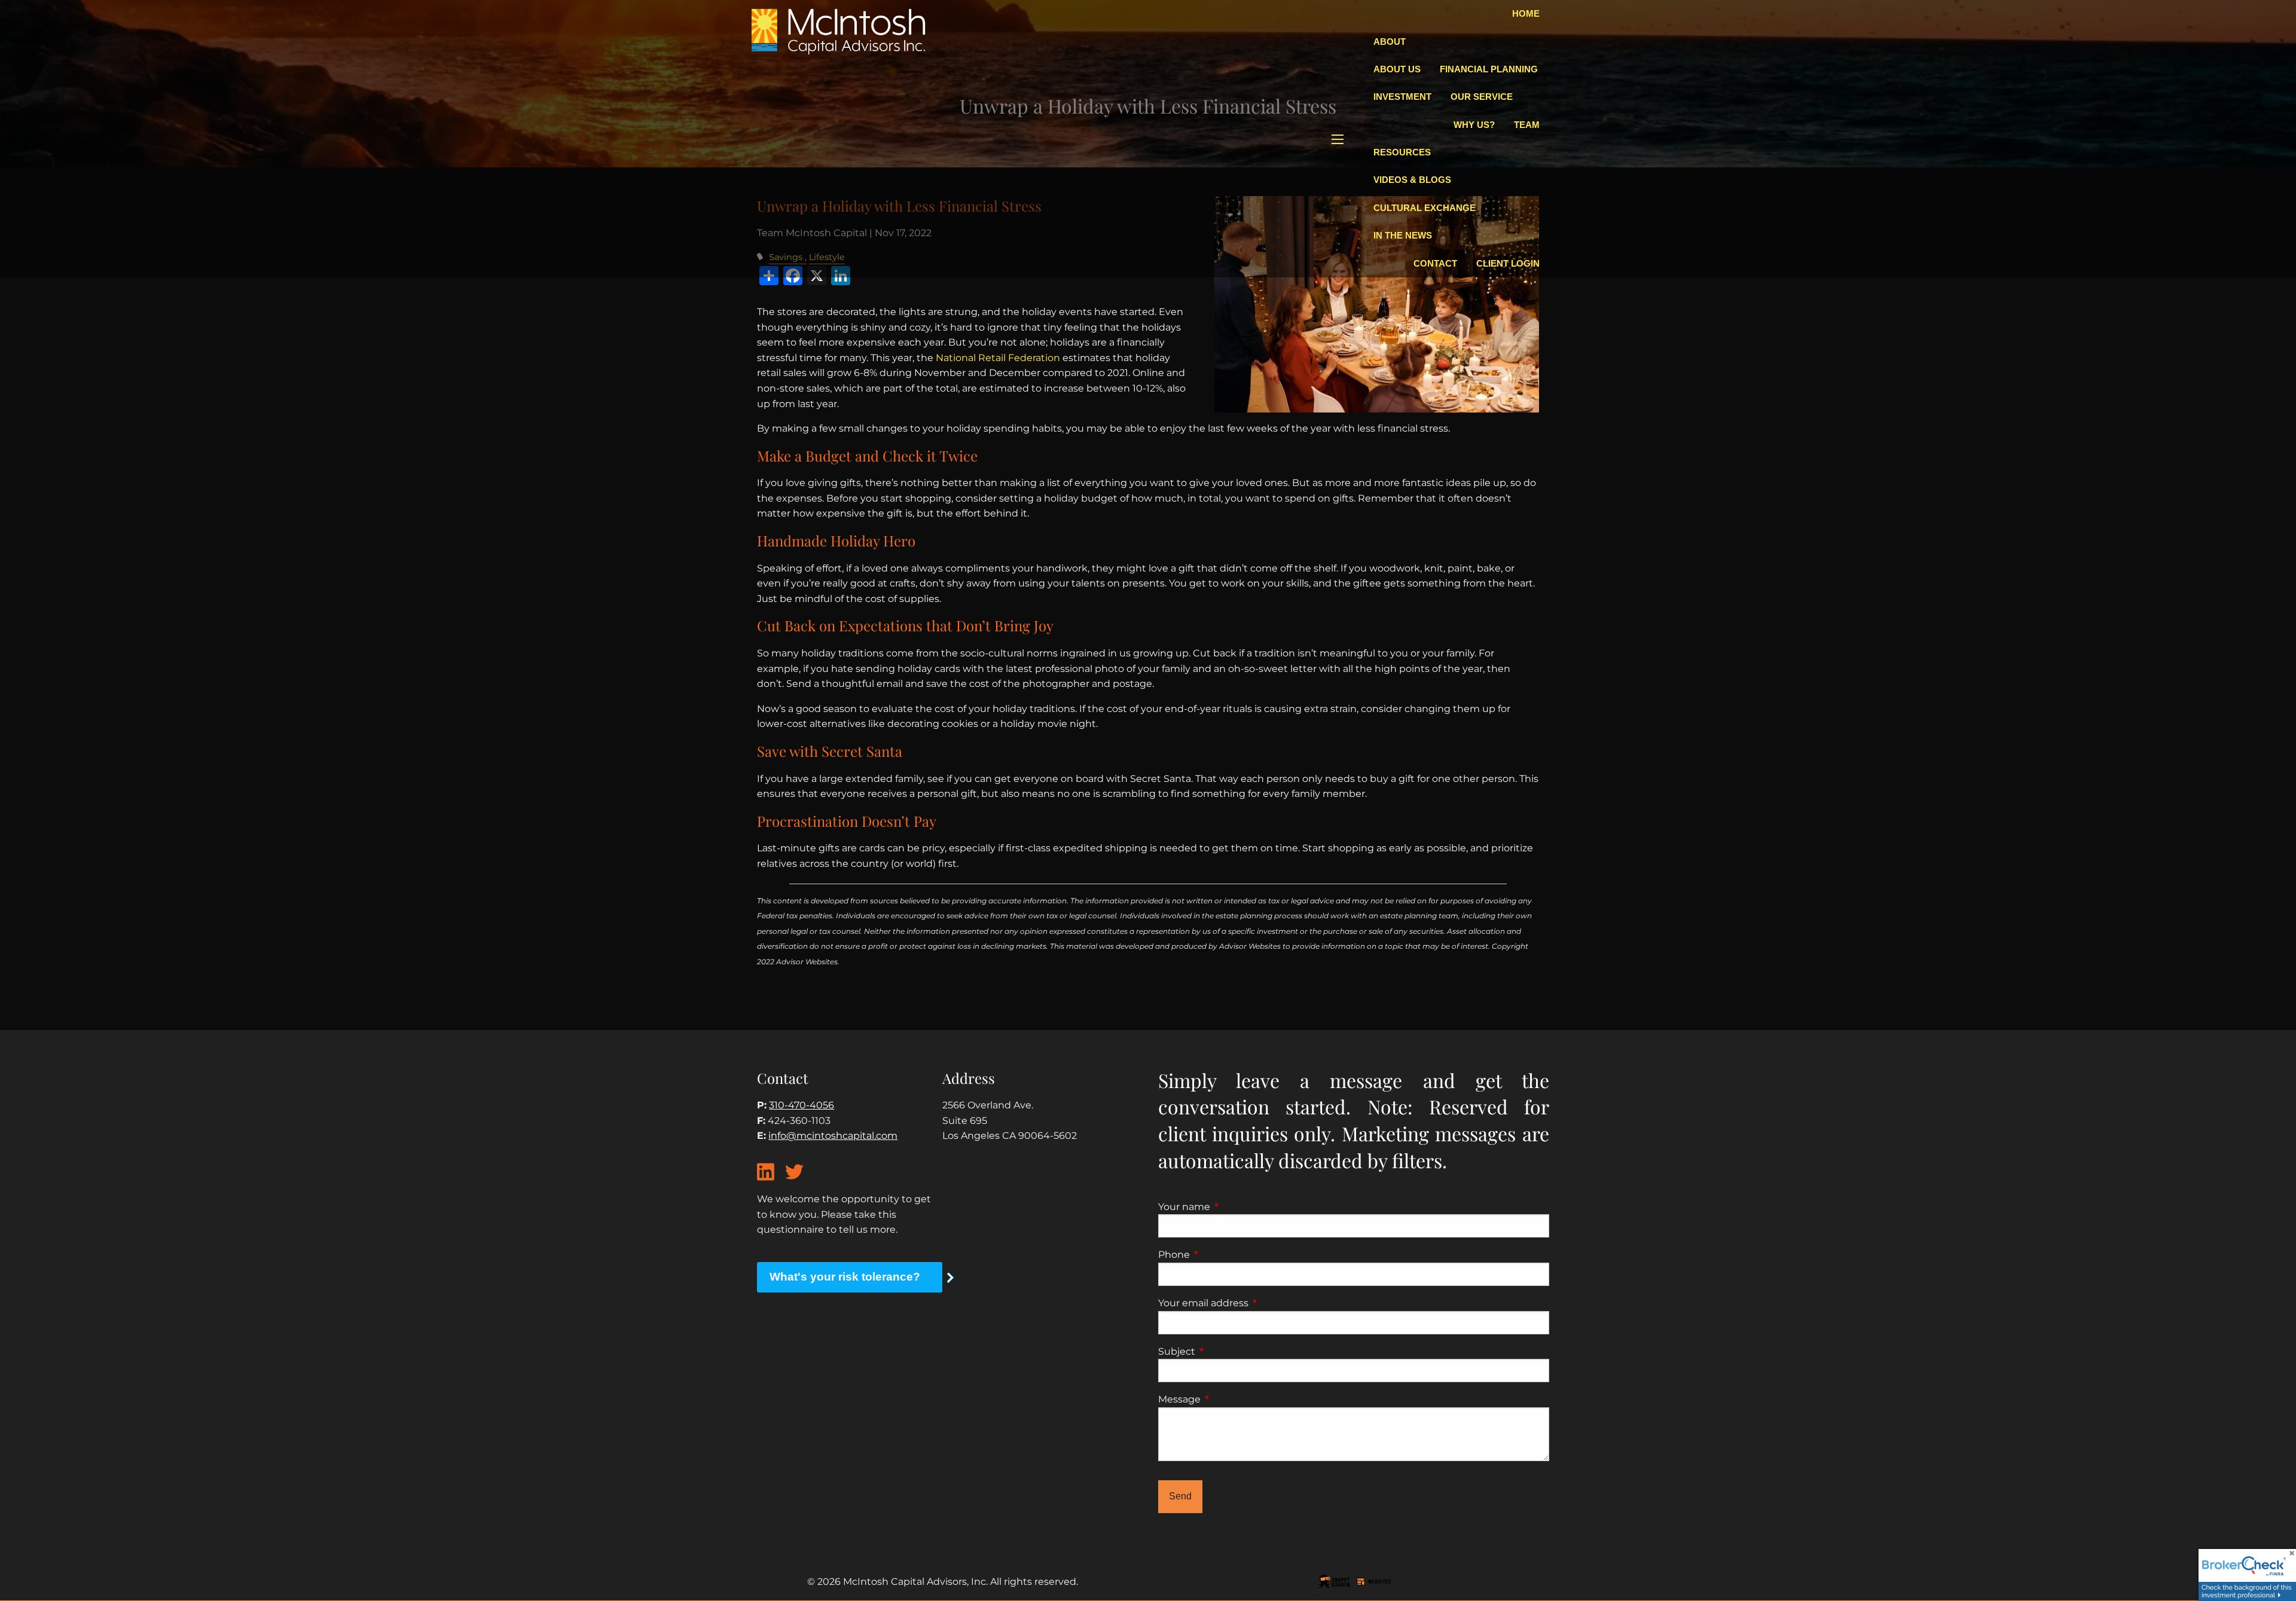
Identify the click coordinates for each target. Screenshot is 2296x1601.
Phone (1224, 1255)
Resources (1402, 152)
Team (1527, 125)
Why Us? (1474, 125)
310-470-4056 (802, 1105)
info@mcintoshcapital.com (833, 1136)
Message (1229, 1399)
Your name (1234, 1207)
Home (1526, 13)
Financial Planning (1489, 69)
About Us (1397, 69)
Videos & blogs (1412, 180)
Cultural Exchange (1425, 208)
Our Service (1482, 97)
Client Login (1508, 263)
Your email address (1253, 1303)
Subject (1227, 1351)
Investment (1402, 97)
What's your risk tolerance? (845, 1277)
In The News (1403, 235)
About (1390, 42)
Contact (1435, 263)
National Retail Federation (998, 358)
